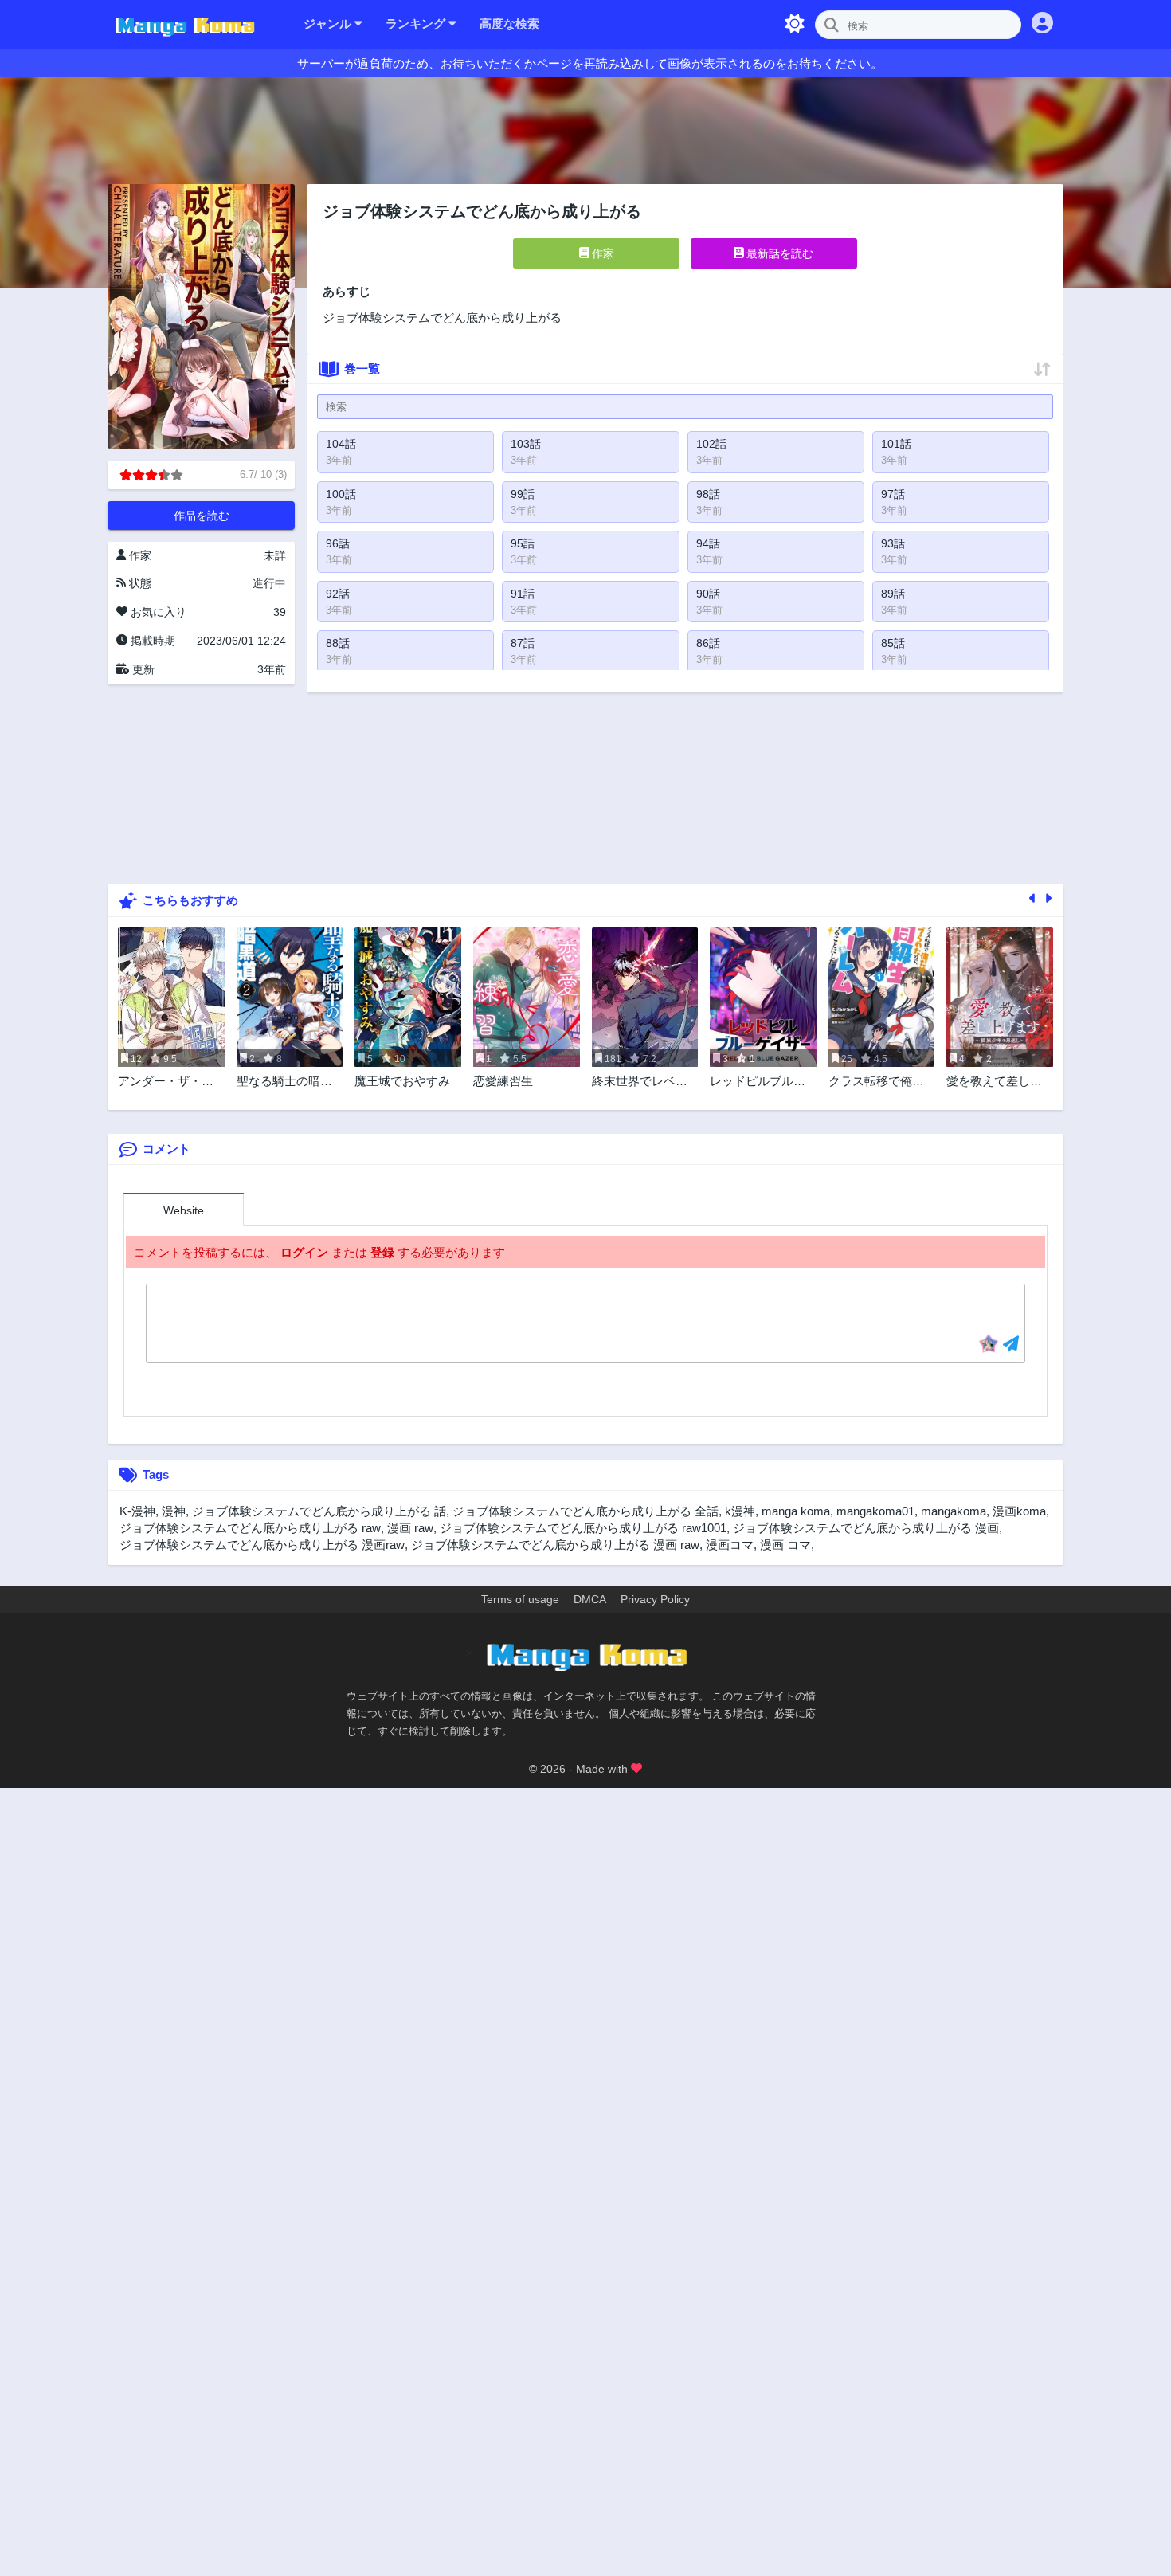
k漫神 (740, 1511)
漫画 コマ (785, 1545)
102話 (711, 444)
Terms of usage (520, 1599)
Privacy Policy (655, 1599)
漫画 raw (410, 1528)
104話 (341, 444)
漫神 (174, 1511)
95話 (523, 543)
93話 (893, 543)
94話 (708, 543)
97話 (893, 494)
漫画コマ (730, 1545)
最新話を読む (778, 253)
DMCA (590, 1599)
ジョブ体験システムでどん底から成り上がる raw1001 (583, 1528)
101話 (896, 444)
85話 (893, 643)
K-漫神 (137, 1511)
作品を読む (202, 516)
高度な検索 (509, 24)
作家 (601, 253)
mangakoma (954, 1511)
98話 (708, 494)
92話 (338, 594)
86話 (708, 643)
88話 (338, 643)
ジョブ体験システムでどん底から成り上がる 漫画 (866, 1528)
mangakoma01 (875, 1511)
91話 (523, 594)
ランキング (417, 24)
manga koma (796, 1511)
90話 (708, 594)
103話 (526, 444)
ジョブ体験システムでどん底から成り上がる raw (250, 1528)
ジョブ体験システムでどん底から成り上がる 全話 (585, 1511)
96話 (338, 543)
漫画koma (1019, 1511)
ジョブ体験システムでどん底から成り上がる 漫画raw (262, 1545)
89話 (893, 594)
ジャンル (329, 24)
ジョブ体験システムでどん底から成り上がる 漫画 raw (555, 1545)
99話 (523, 494)
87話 (523, 643)
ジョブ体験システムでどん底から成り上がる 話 (319, 1511)
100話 (341, 494)
